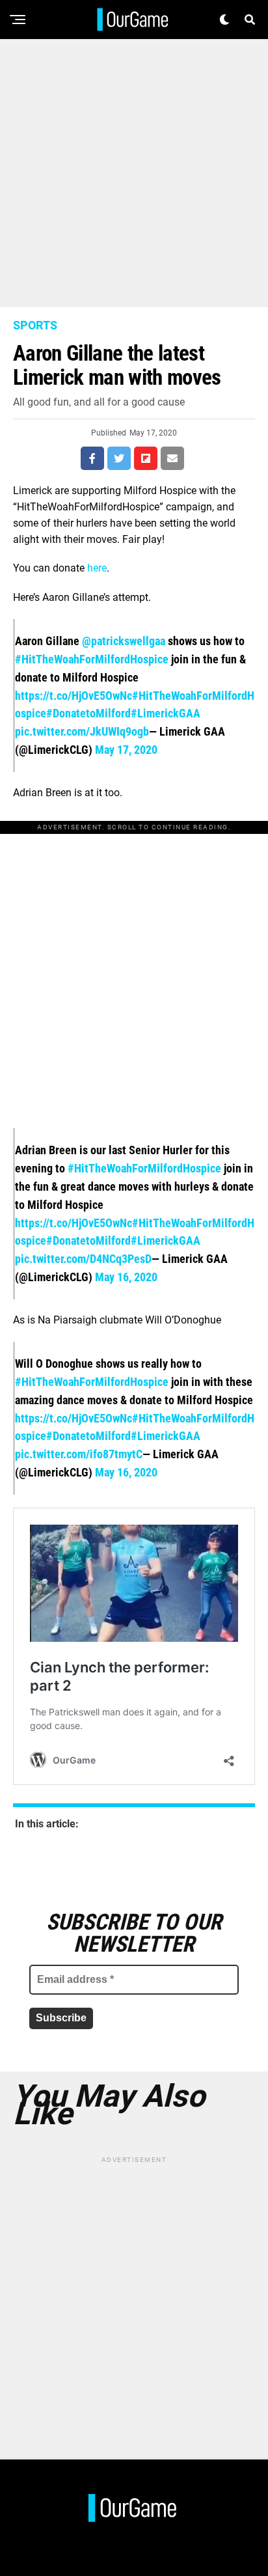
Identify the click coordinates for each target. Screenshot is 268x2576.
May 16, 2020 (126, 1277)
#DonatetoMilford (88, 713)
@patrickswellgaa (124, 641)
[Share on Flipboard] (146, 458)
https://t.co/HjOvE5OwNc (74, 696)
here (97, 568)
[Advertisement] (134, 173)
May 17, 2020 (126, 750)
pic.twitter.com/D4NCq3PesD (83, 1259)
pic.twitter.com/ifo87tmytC (79, 1454)
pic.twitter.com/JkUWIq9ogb (82, 731)
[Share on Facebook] (92, 458)
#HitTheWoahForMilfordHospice (92, 659)
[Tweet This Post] (119, 458)
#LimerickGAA (166, 713)
